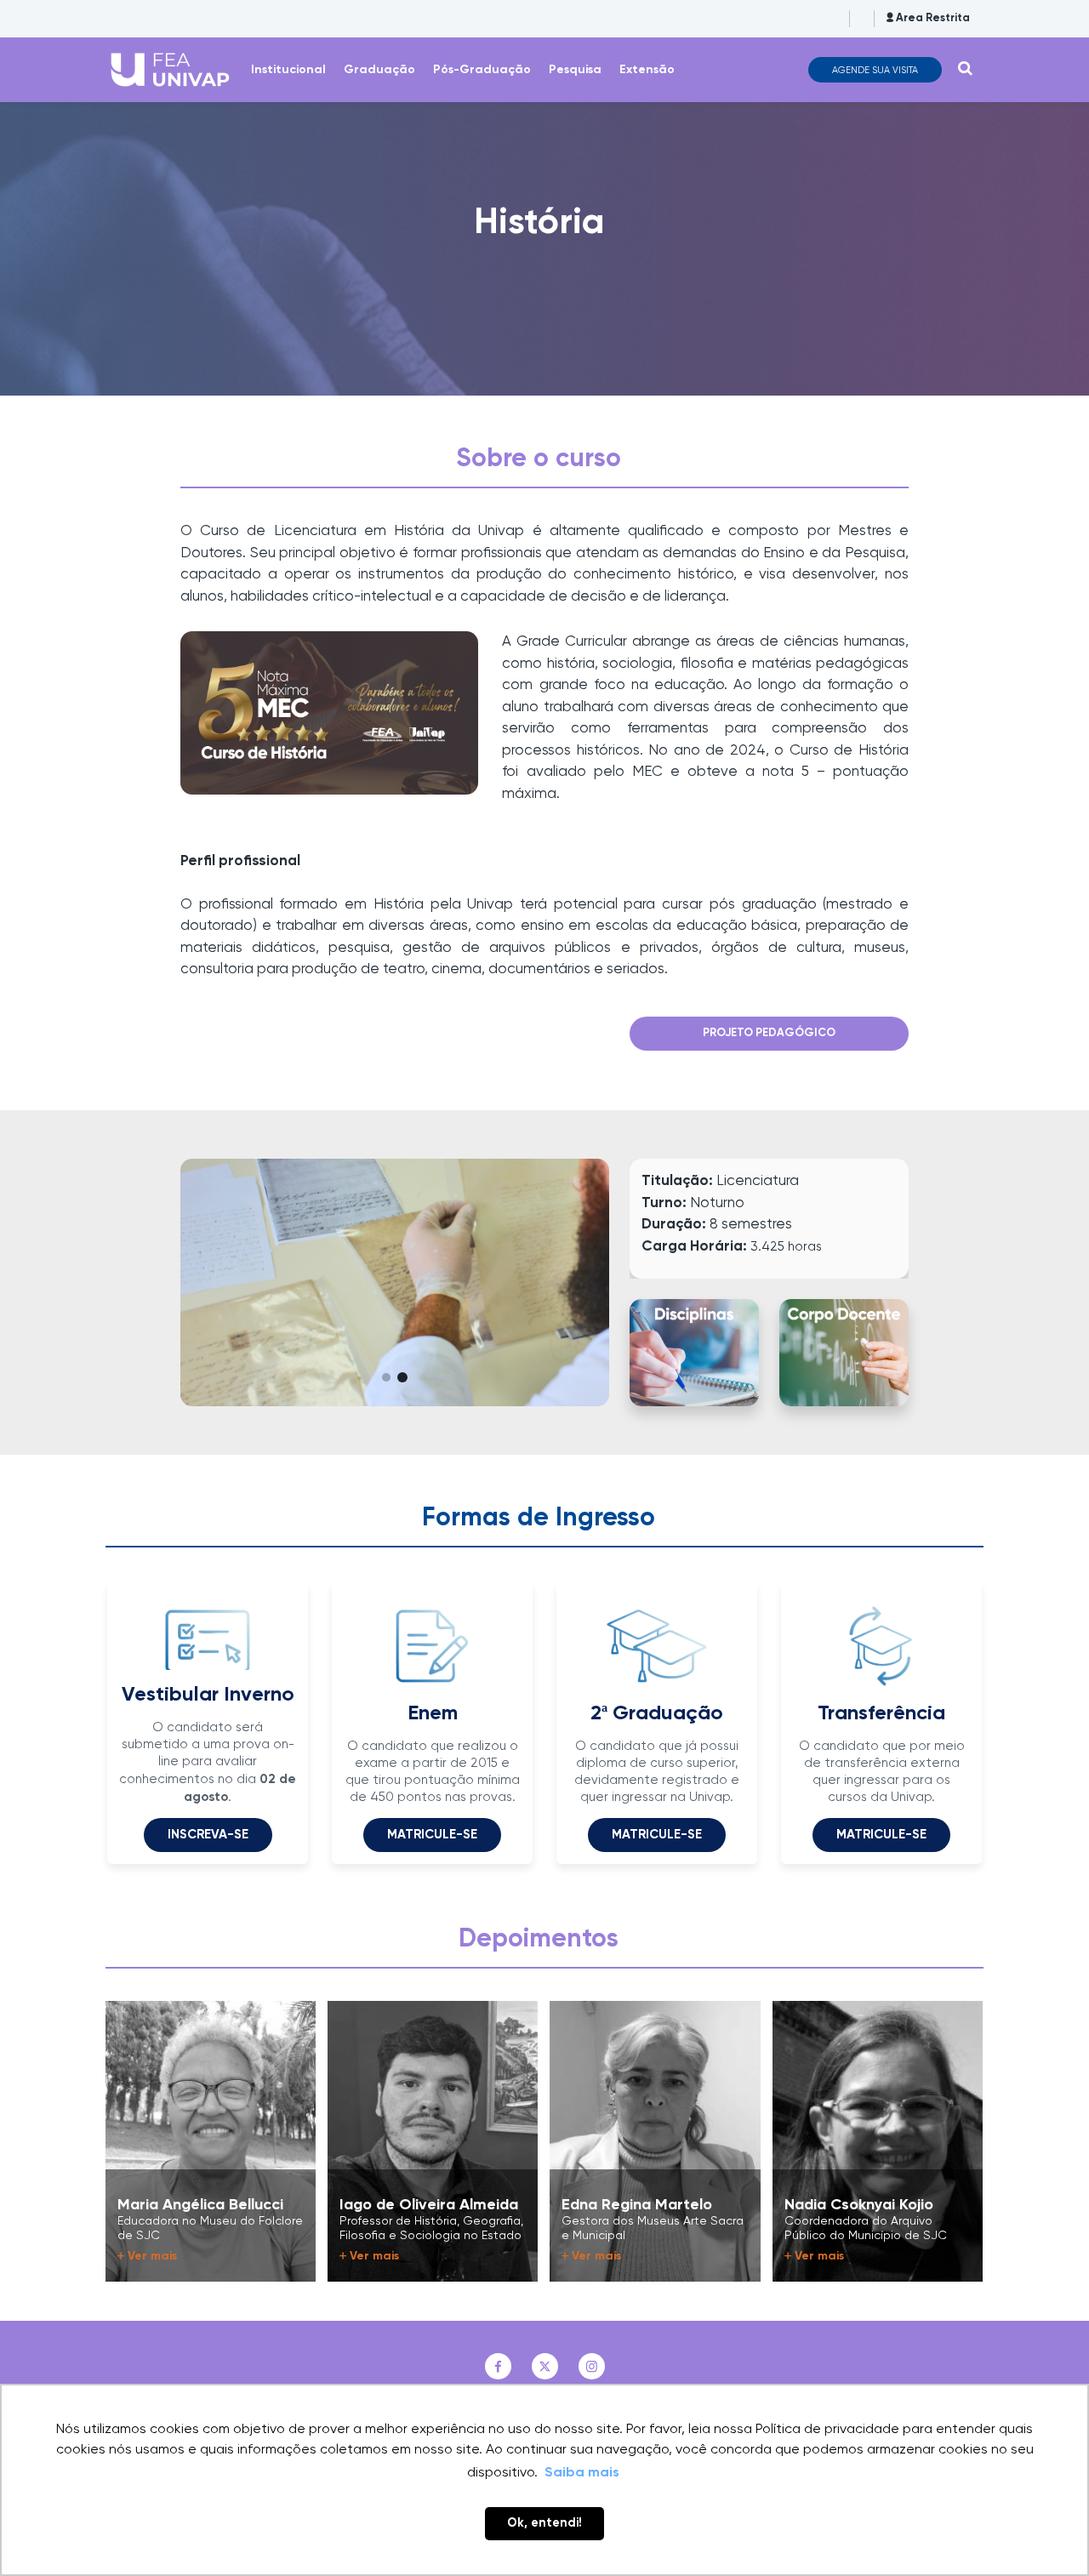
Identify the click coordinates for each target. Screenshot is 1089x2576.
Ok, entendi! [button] (544, 2523)
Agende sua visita (875, 70)
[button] (387, 1377)
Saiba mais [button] (582, 2473)
